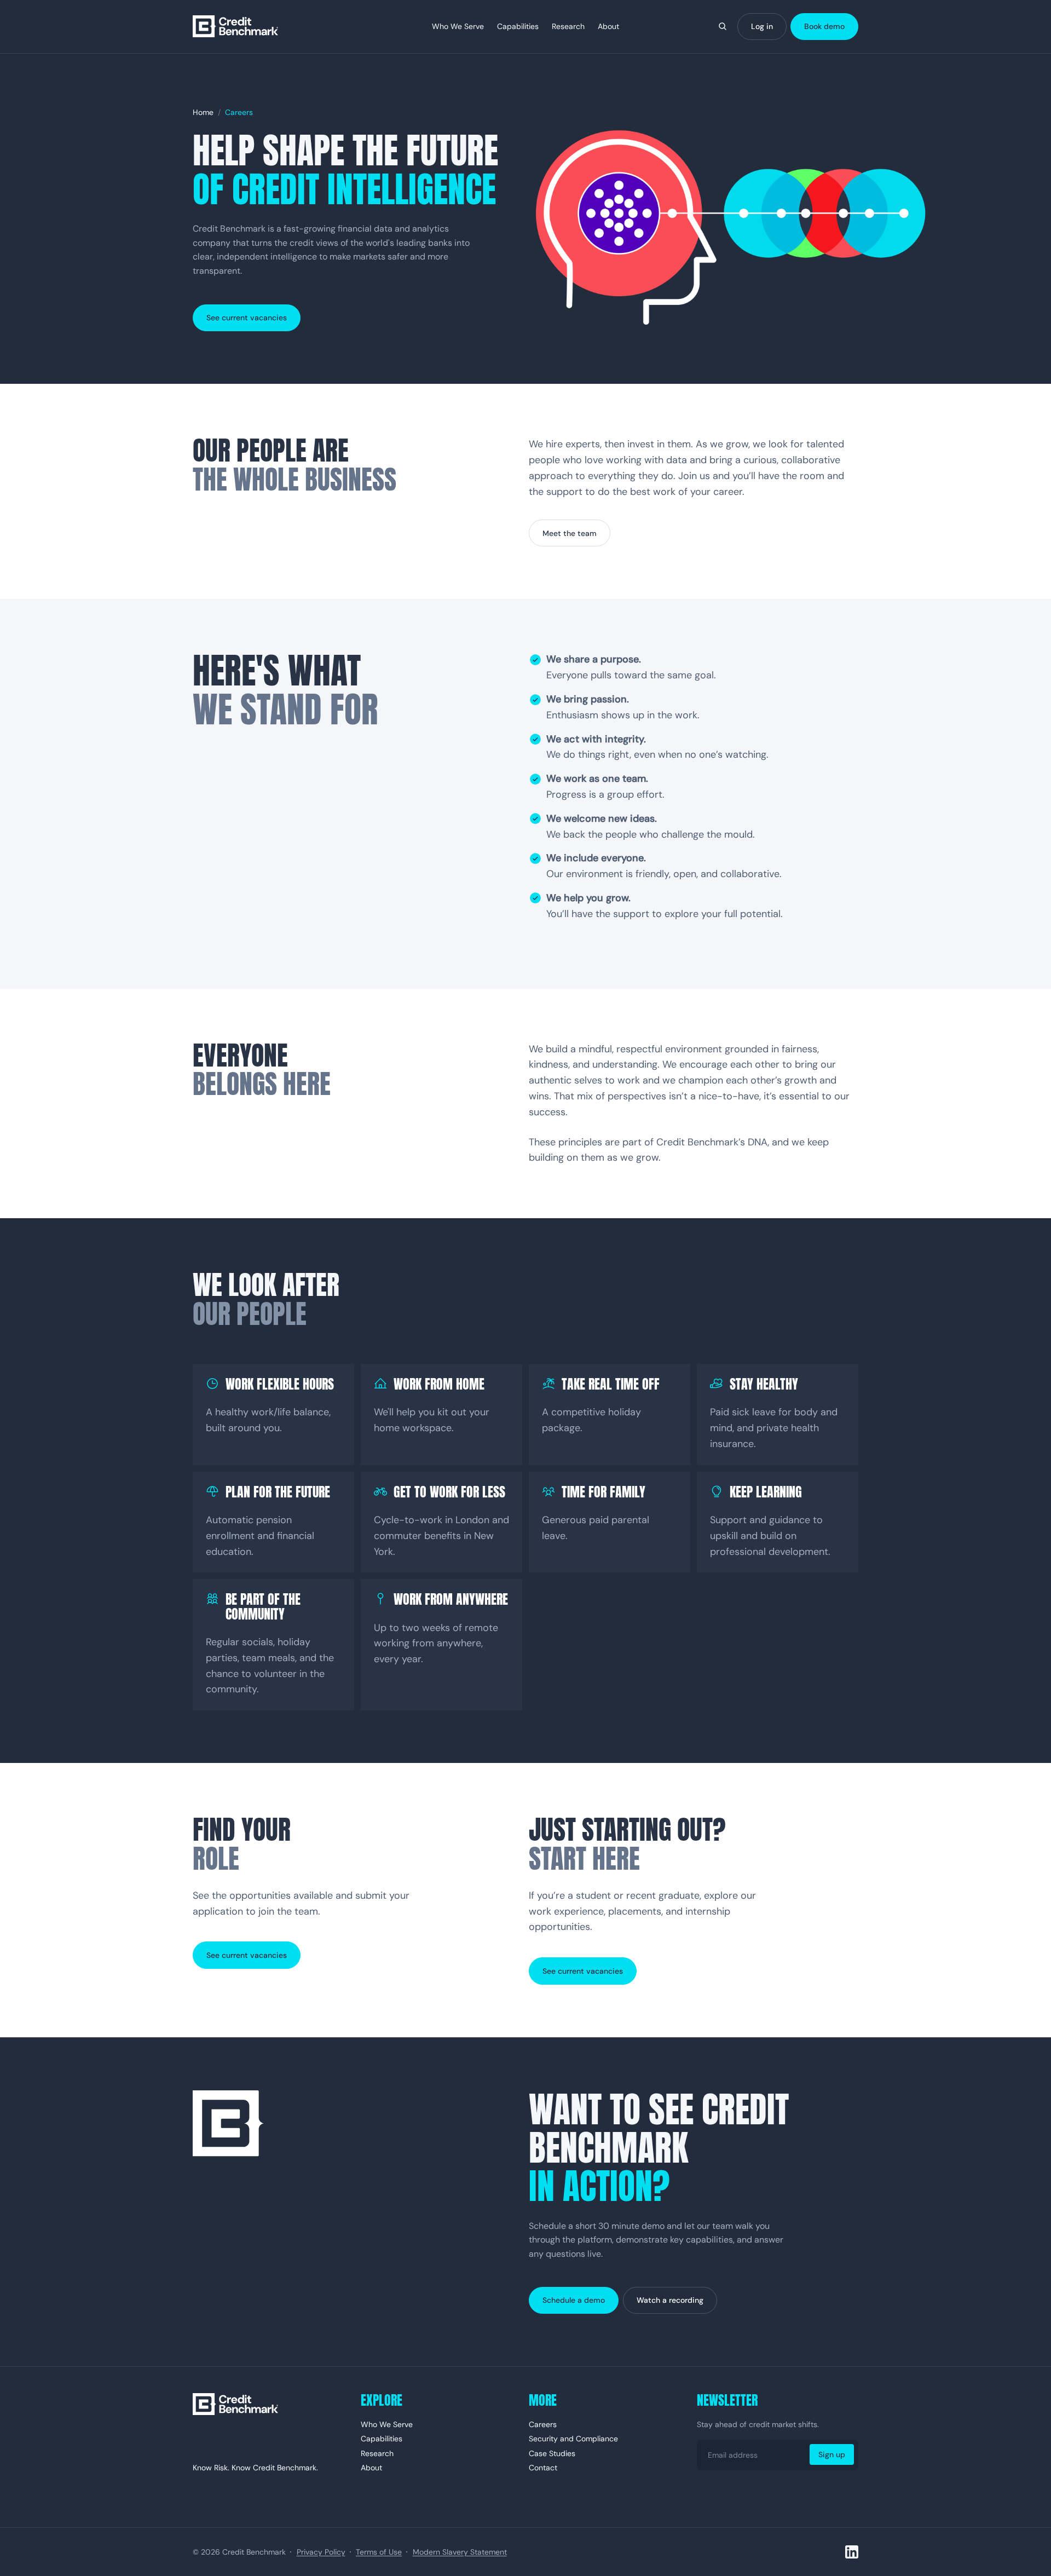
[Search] (723, 26)
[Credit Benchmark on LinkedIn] (852, 2552)
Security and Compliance (573, 2439)
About (608, 26)
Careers (543, 2424)
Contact (543, 2468)
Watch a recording (670, 2300)
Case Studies (552, 2453)
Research (568, 26)
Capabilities (518, 26)
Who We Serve (458, 26)
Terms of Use (379, 2552)
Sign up (832, 2454)
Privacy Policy (321, 2552)
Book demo (824, 26)
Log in (762, 26)
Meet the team (570, 533)
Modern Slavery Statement (460, 2552)
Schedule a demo (574, 2300)
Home (203, 112)
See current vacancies (247, 318)
